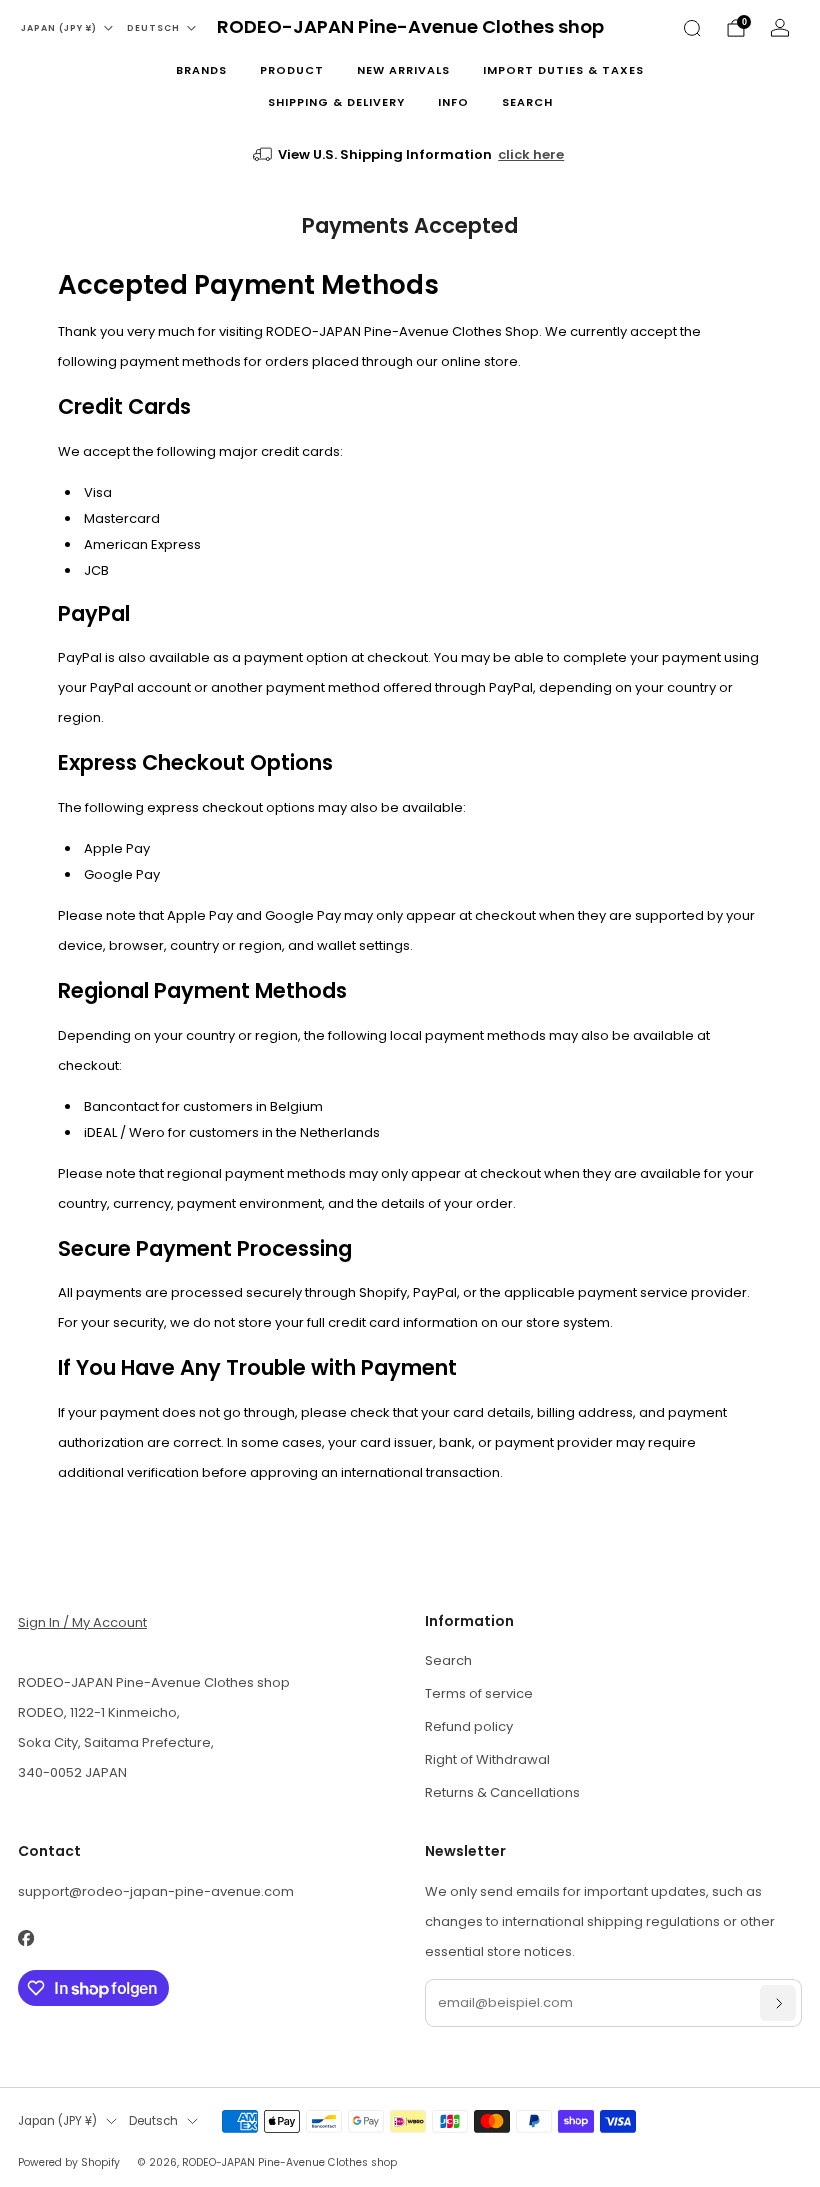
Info (453, 102)
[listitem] (410, 155)
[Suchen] (692, 28)
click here (531, 154)
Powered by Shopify (69, 2162)
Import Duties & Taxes (563, 70)
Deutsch (153, 28)
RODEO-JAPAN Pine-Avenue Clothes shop (410, 27)
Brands (201, 70)
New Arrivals (403, 70)
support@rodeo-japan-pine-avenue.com (156, 1891)
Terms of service (479, 1693)
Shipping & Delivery (336, 102)
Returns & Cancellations (502, 1792)
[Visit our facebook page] (25, 1938)
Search (527, 102)
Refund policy (469, 1726)
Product (292, 70)
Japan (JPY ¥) (59, 28)
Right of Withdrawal (487, 1759)
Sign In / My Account (82, 1622)
